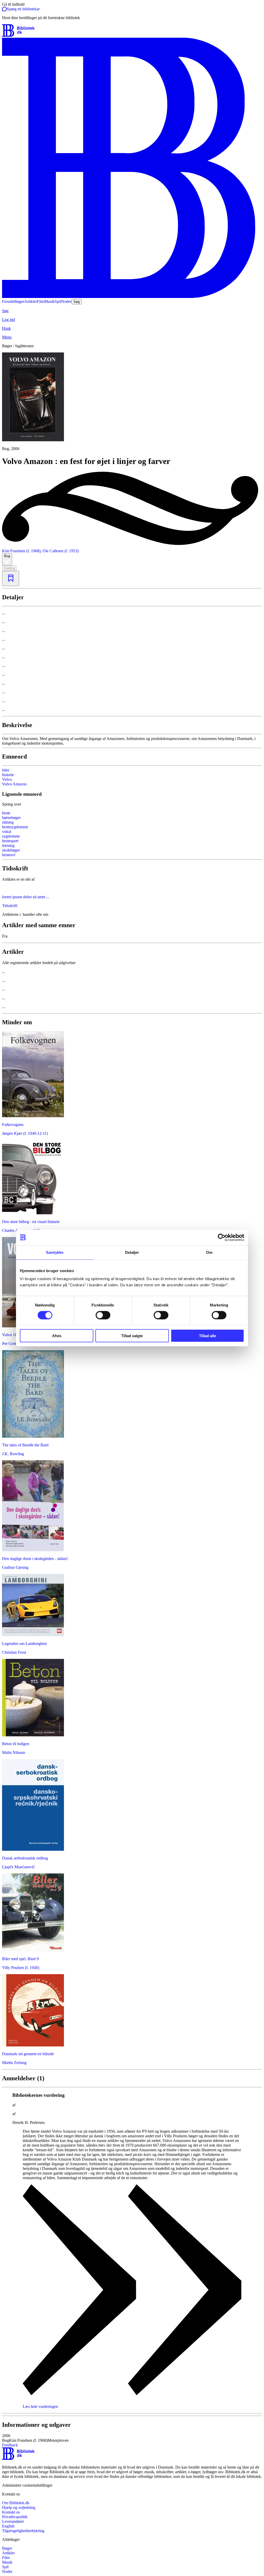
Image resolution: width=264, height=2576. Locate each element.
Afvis (57, 1336)
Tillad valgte (132, 1336)
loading (9, 568)
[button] (132, 2438)
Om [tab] (209, 1252)
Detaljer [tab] (132, 1252)
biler (6, 770)
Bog (7, 556)
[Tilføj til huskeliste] (11, 578)
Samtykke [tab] (55, 1252)
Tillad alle (208, 1336)
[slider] (132, 402)
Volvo (7, 779)
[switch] (103, 1315)
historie (8, 775)
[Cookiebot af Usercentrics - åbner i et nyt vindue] (222, 1237)
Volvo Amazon (14, 784)
